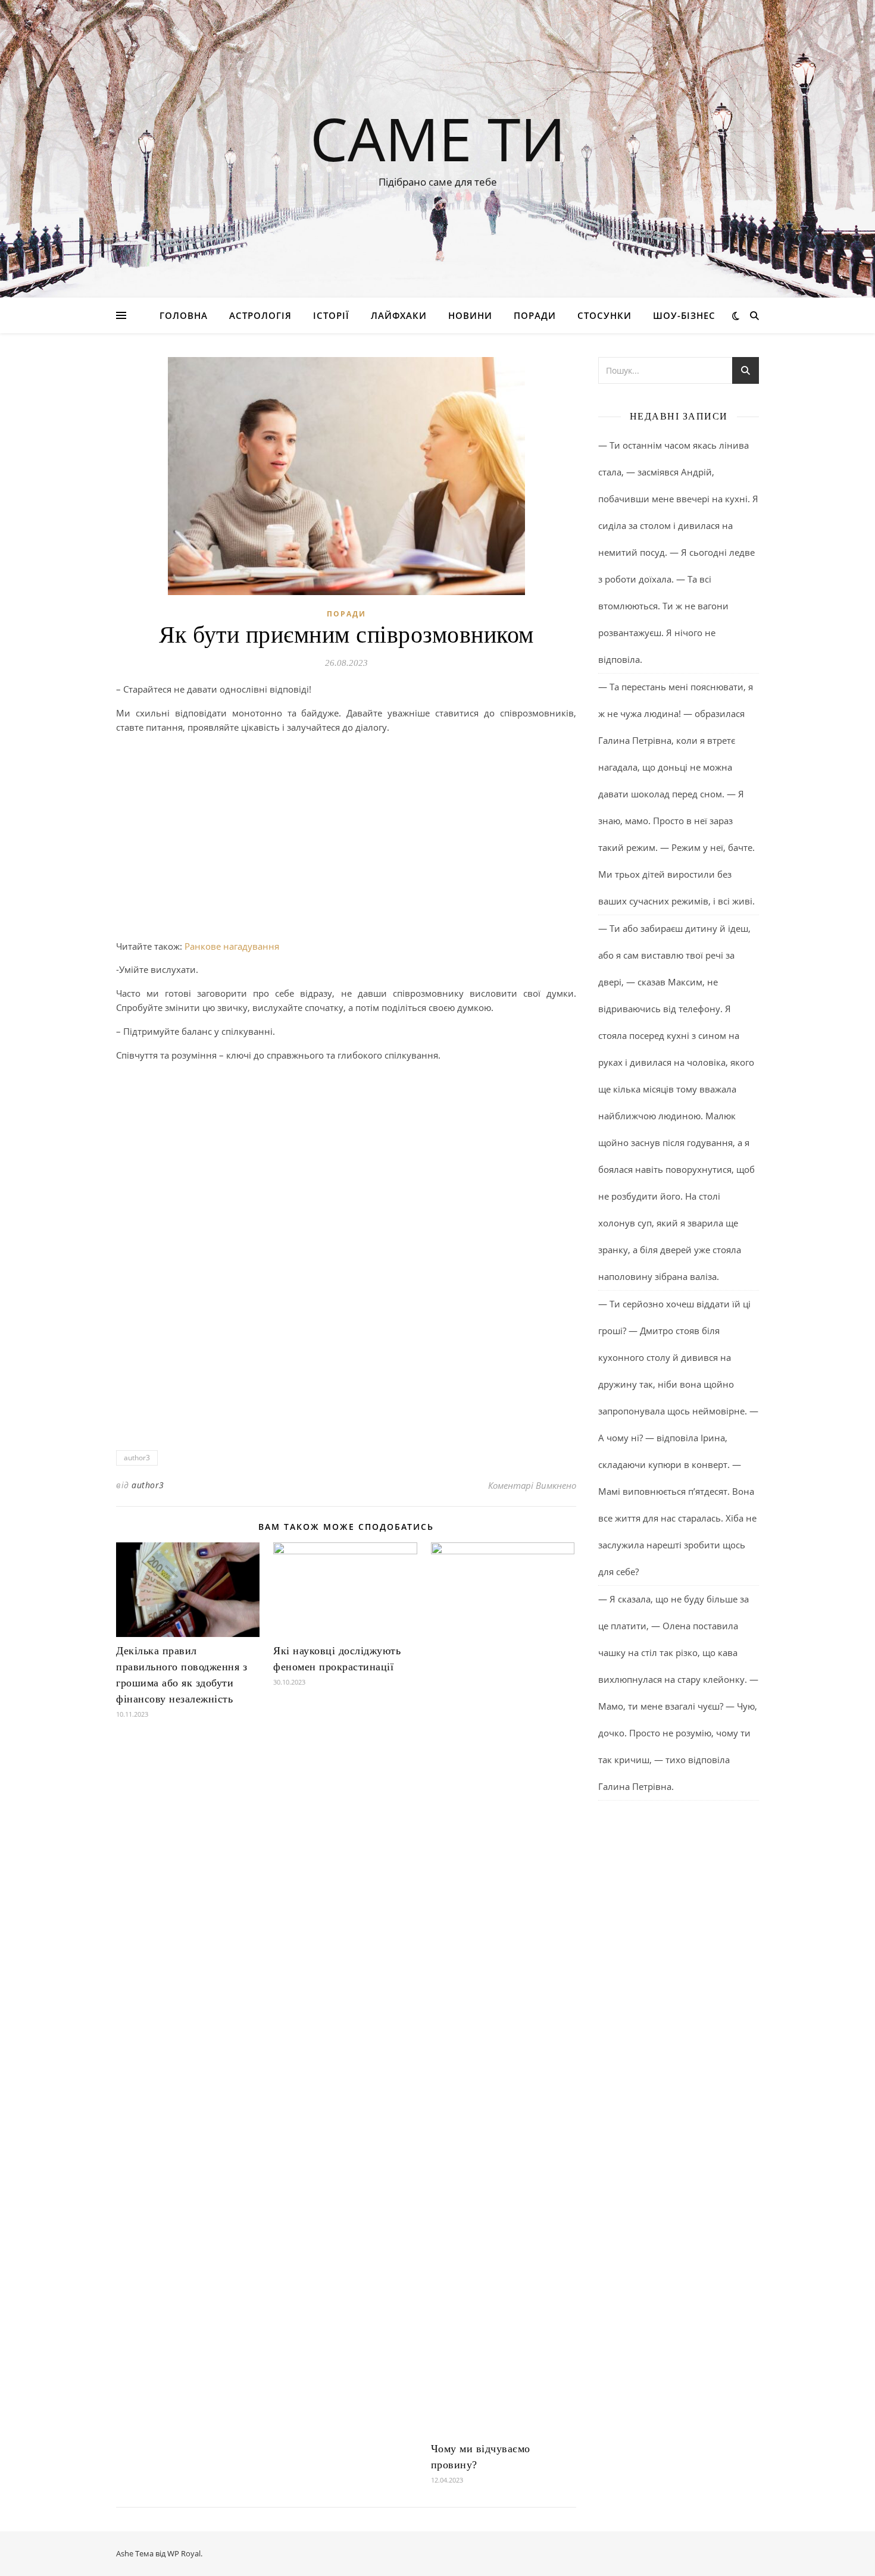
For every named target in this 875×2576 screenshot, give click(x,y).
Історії (331, 315)
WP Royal (184, 2553)
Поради (535, 315)
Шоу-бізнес (684, 315)
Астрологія (260, 315)
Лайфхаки (399, 315)
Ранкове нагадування (232, 946)
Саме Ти (438, 138)
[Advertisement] (346, 827)
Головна (184, 315)
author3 (137, 1458)
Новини (470, 315)
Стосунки (604, 315)
